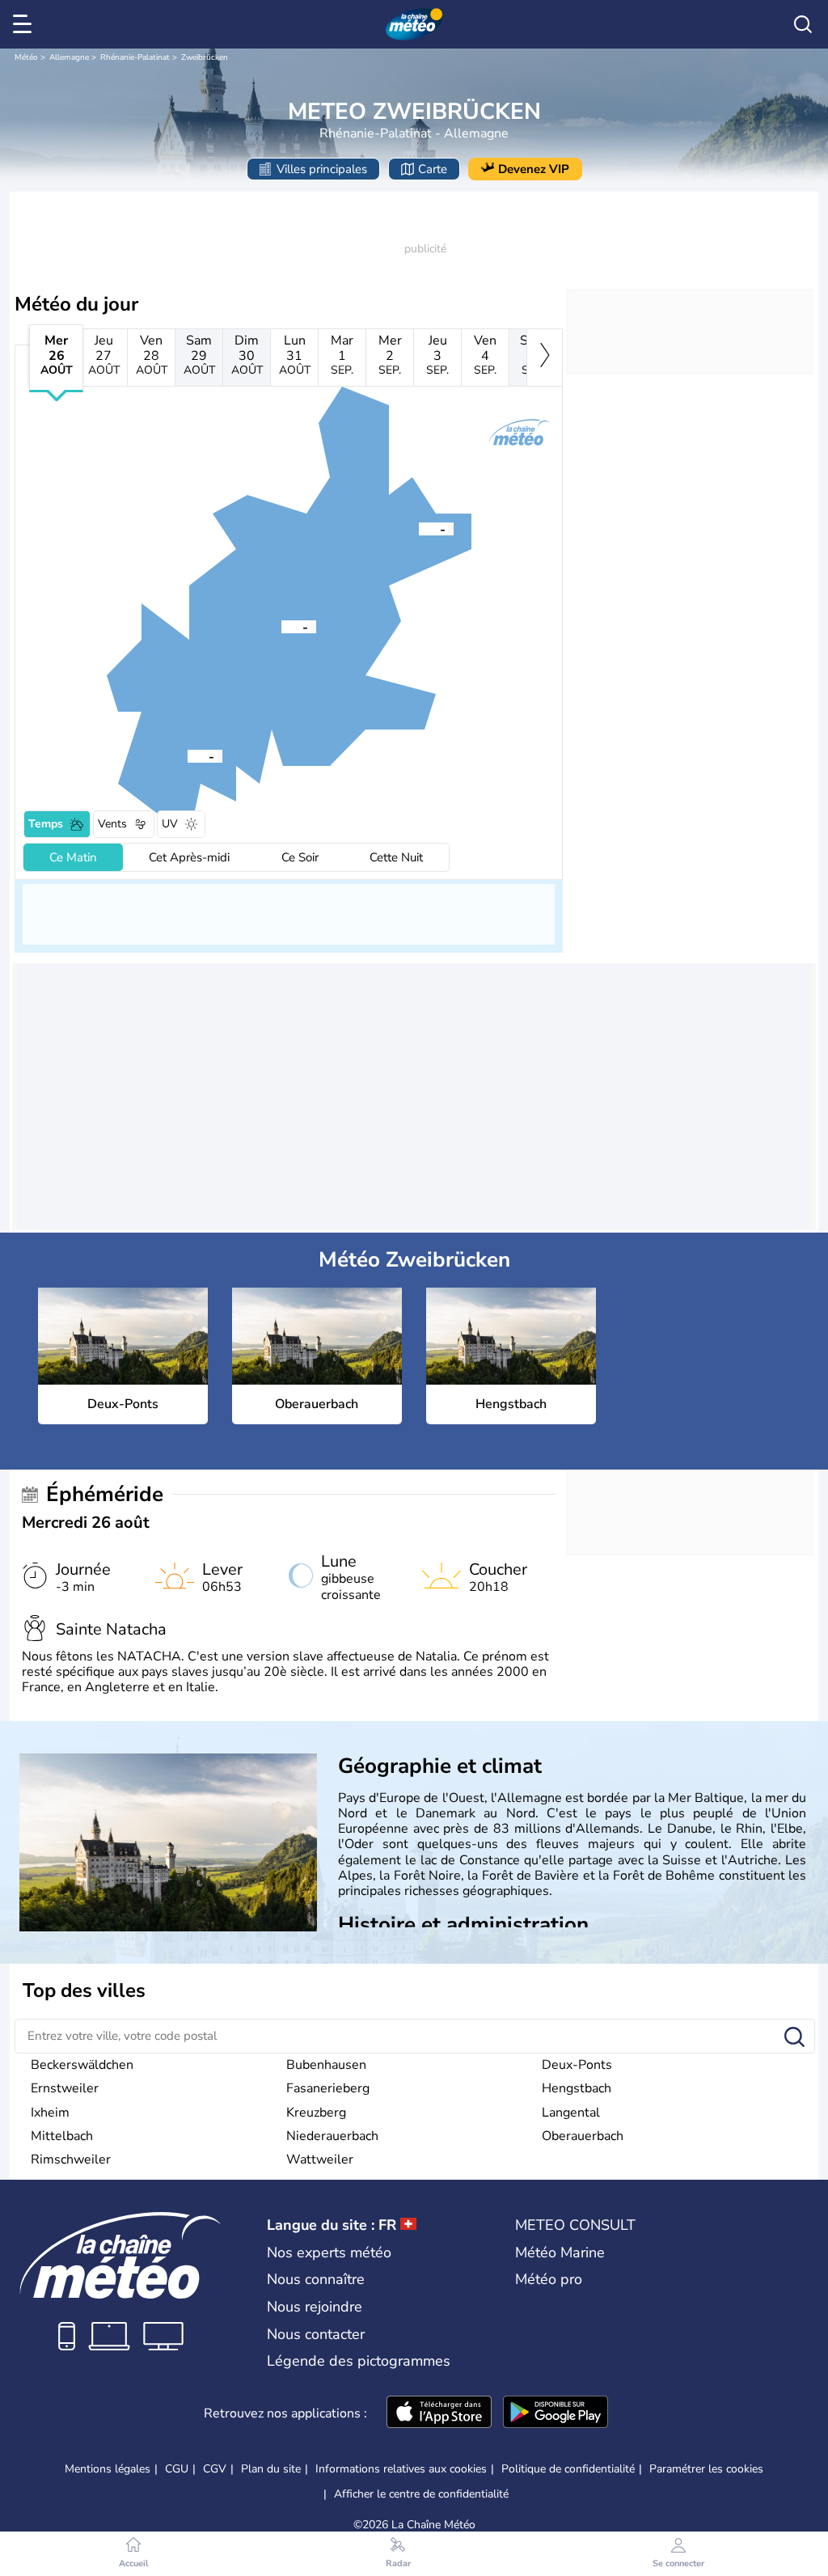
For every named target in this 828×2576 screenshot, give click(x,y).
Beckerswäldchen (82, 2065)
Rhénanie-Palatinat (135, 57)
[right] (545, 357)
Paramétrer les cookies (706, 2469)
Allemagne (69, 57)
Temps (46, 824)
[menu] (25, 24)
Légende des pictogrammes (359, 2361)
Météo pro (549, 2279)
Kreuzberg (316, 2113)
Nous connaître (316, 2279)
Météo (26, 57)
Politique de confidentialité (568, 2469)
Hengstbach (577, 2088)
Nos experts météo (329, 2252)
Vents (112, 824)
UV (170, 824)
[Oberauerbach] (419, 528)
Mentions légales (108, 2469)
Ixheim (50, 2113)
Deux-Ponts (577, 2065)
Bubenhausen (326, 2065)
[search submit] (794, 2038)
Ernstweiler (65, 2088)
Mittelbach (62, 2136)
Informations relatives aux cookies (401, 2469)
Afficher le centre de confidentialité (421, 2494)
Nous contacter (316, 2334)
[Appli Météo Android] (556, 2413)
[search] (803, 24)
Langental (571, 2113)
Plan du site (271, 2469)
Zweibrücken (205, 57)
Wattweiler (320, 2159)
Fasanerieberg (328, 2088)
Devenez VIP (534, 169)
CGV (215, 2469)
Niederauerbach (332, 2136)
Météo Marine (560, 2252)
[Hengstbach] (188, 755)
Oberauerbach (583, 2136)
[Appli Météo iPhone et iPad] (439, 2413)
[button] (281, 626)
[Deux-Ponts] (281, 626)
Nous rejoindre (315, 2307)
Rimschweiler (71, 2159)
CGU (177, 2469)
